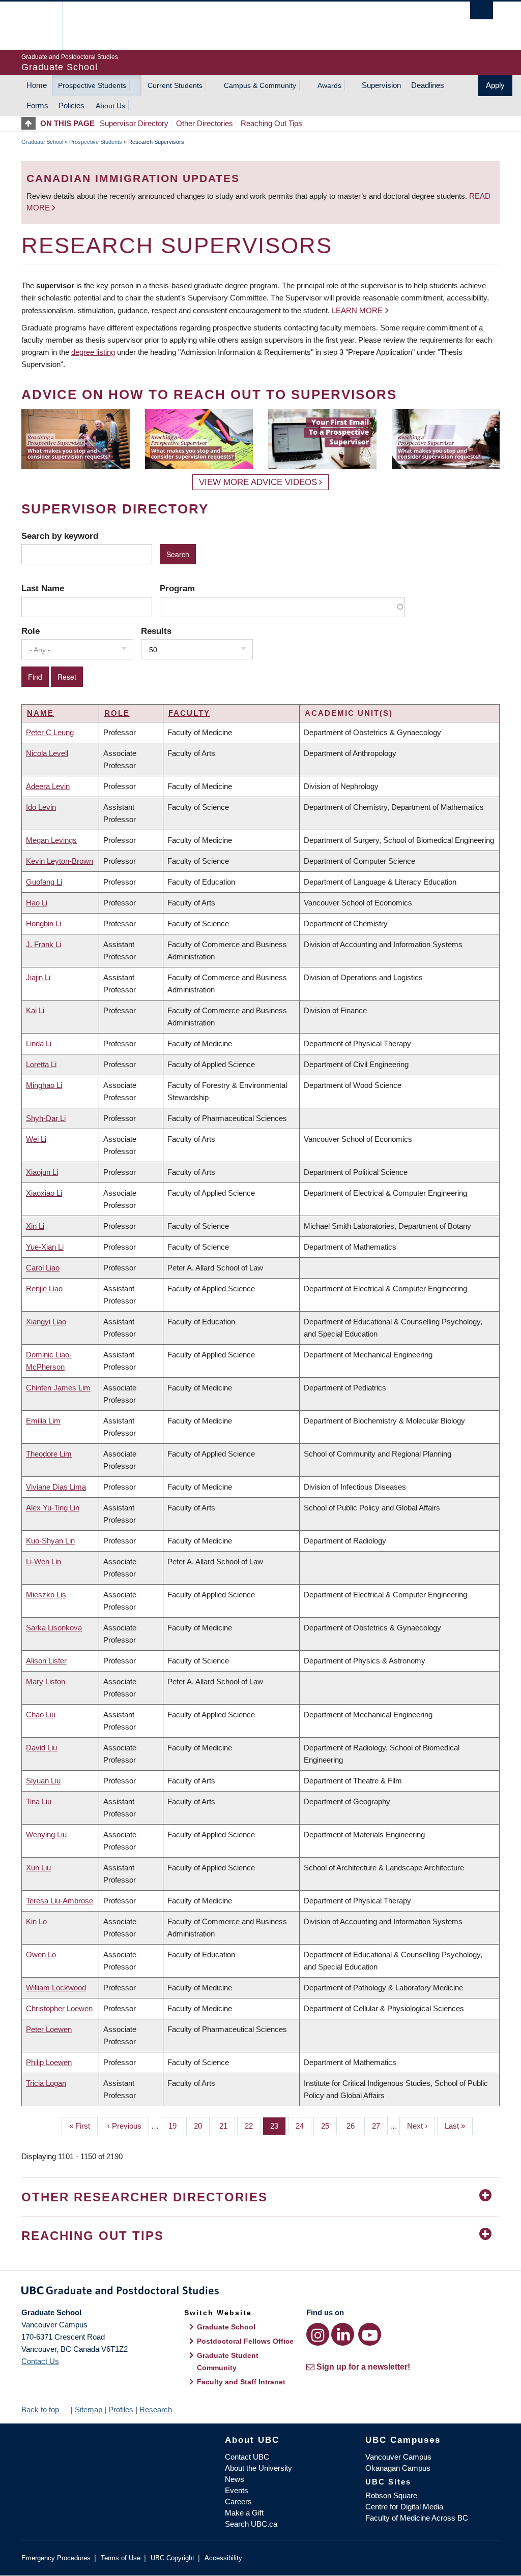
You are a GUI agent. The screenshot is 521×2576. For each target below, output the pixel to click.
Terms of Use (121, 2558)
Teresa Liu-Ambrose (60, 1901)
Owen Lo (41, 1954)
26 (354, 2126)
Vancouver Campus (398, 2457)
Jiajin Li (38, 977)
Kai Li (35, 1010)
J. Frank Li (44, 944)
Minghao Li (44, 1085)
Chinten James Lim (58, 1388)
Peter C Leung (50, 732)
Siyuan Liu (43, 1781)
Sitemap (89, 2410)
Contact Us (40, 2361)
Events (237, 2490)
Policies (71, 105)
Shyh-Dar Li (46, 1118)
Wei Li (36, 1139)
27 (380, 2126)
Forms (37, 105)
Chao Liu (41, 1715)
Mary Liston (46, 1681)
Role (31, 631)
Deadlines (428, 85)
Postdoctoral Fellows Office (245, 2341)
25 (329, 2126)
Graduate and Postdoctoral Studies (260, 2292)
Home (37, 85)
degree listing (93, 352)
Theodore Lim (49, 1454)
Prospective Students (92, 85)
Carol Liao (43, 1268)
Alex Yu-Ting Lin (53, 1508)
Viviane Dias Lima (56, 1487)
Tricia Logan (46, 2083)
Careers (238, 2502)
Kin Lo (36, 1921)
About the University (258, 2468)
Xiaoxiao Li (44, 1193)
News (235, 2479)
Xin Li (35, 1226)
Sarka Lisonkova (54, 1628)
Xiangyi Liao (46, 1322)
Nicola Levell (47, 753)
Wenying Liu (46, 1835)
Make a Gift (244, 2513)
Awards (329, 85)
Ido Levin (41, 807)
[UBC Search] (482, 10)
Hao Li (37, 903)
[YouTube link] (370, 2334)
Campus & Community (260, 85)
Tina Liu (39, 1801)
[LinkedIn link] (343, 2334)
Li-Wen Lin (44, 1562)
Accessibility (223, 2558)
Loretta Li (41, 1064)
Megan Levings (51, 840)
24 (303, 2126)
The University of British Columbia (46, 26)
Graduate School (42, 142)
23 (278, 2126)
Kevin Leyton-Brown (60, 861)
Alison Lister (46, 1661)
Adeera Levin (48, 786)
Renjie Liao (44, 1289)
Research (156, 2410)
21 (227, 2126)
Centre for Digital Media (404, 2507)
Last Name (43, 588)
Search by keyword (60, 536)
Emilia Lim (43, 1421)
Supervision (381, 85)
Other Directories (205, 123)
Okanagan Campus (398, 2468)
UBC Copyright (172, 2558)
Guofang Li (44, 882)
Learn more (357, 310)
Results (156, 631)
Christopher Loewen (59, 2008)
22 (253, 2126)
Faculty (189, 713)
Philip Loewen (49, 2062)
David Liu (41, 1748)
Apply (495, 85)
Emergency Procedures (56, 2558)
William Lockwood (56, 1988)
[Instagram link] (318, 2334)
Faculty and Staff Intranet (241, 2382)
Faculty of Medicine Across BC (417, 2518)
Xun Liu (38, 1868)
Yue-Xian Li (45, 1247)
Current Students (175, 85)
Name (40, 713)
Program (177, 588)
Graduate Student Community (228, 2361)
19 (176, 2126)
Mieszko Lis (46, 1595)
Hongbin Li (44, 923)
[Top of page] (31, 123)
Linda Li (39, 1043)
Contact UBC (247, 2457)
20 (202, 2126)
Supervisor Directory (134, 123)
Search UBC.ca (251, 2524)
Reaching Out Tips (271, 123)
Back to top (41, 2410)
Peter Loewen (49, 2029)
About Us (110, 106)
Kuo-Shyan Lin (50, 1541)
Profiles (121, 2410)
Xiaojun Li (42, 1172)
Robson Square (391, 2495)
